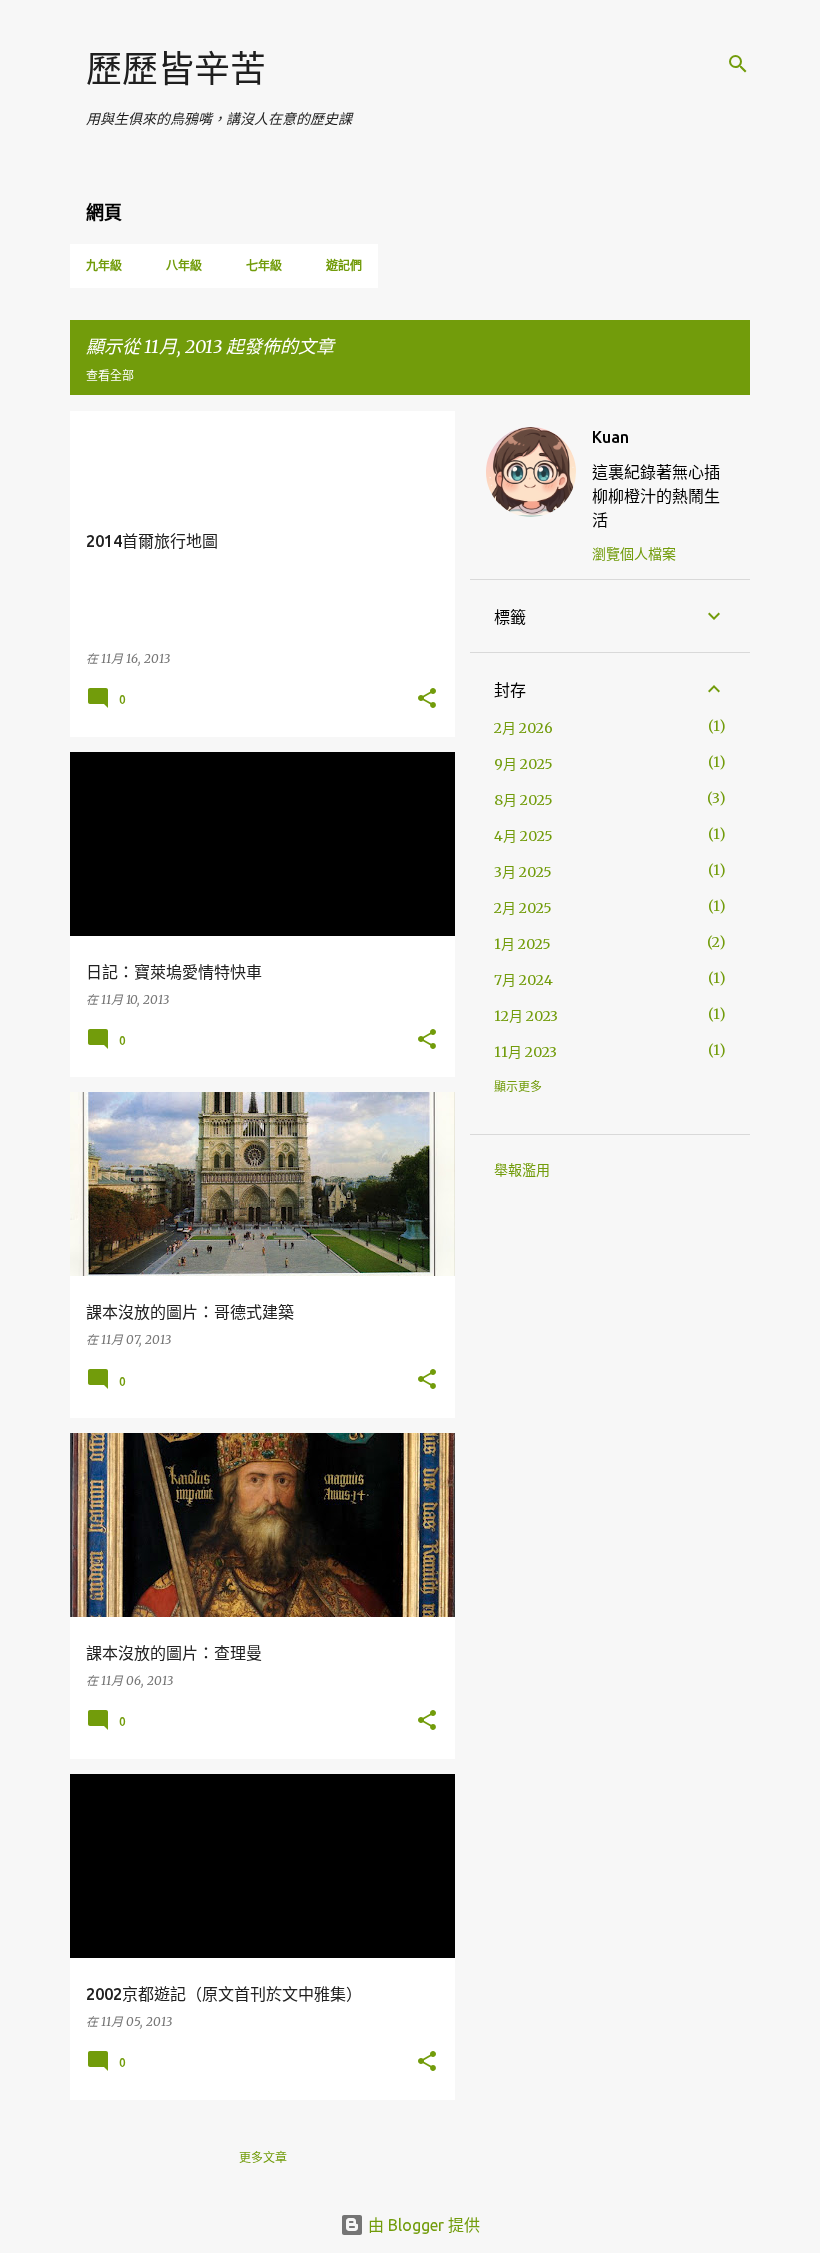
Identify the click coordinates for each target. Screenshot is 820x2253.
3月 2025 (523, 872)
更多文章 (263, 2157)
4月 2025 (523, 836)
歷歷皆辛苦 (176, 68)
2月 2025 (523, 908)
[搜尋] (738, 64)
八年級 (184, 265)
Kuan (610, 437)
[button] (427, 699)
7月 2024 (523, 980)
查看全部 (110, 375)
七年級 (264, 265)
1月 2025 (522, 944)
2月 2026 (523, 728)
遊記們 (344, 265)
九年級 (104, 265)
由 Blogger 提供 (422, 2225)
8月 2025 (523, 800)
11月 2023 (525, 1052)
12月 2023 (526, 1016)
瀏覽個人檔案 (634, 554)
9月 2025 (523, 764)
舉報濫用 (522, 1170)
